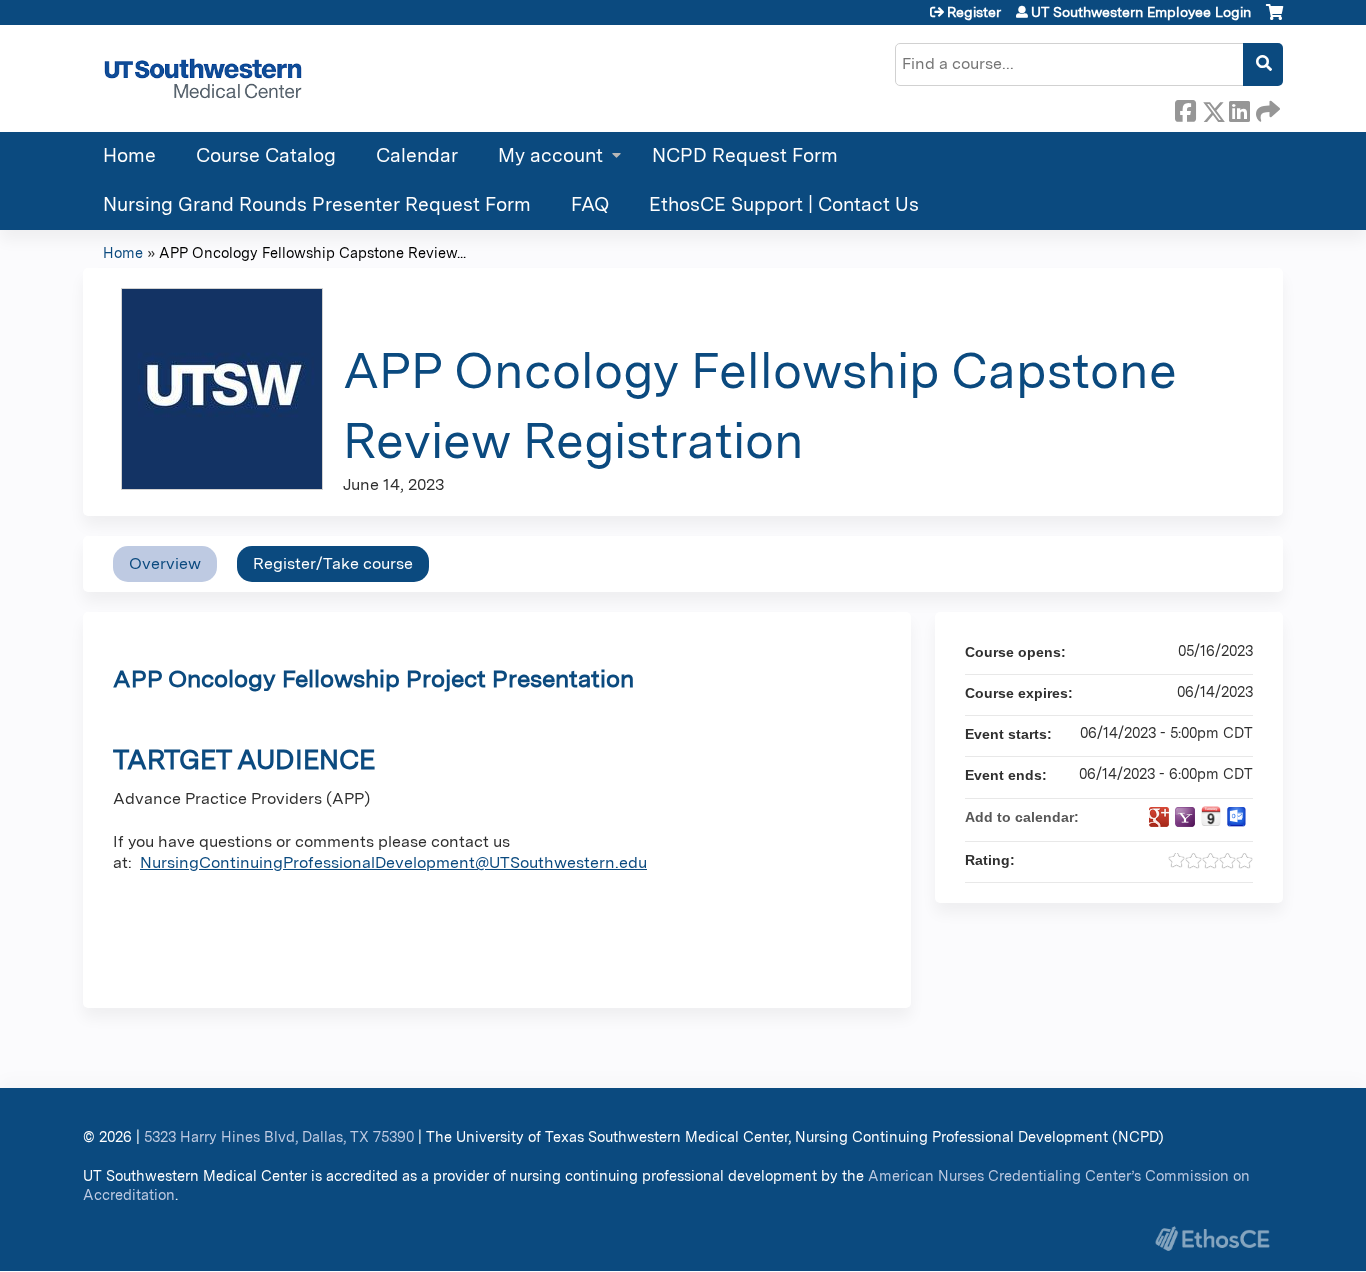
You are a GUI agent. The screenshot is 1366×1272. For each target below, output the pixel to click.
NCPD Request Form (745, 155)
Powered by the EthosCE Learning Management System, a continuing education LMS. (1212, 1238)
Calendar (417, 155)
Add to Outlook (1237, 817)
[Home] (203, 78)
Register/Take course (333, 563)
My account (550, 155)
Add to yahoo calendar (1185, 817)
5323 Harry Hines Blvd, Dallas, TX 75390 (279, 1136)
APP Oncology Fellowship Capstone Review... (312, 252)
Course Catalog (266, 155)
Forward (1266, 108)
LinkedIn (1239, 108)
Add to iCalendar (1211, 816)
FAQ (590, 204)
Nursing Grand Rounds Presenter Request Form (317, 204)
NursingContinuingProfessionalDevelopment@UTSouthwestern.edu (393, 862)
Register (974, 12)
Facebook (1185, 108)
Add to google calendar (1159, 817)
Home (129, 155)
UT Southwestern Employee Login (1141, 12)
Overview (165, 563)
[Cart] (1274, 19)
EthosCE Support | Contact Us (784, 204)
